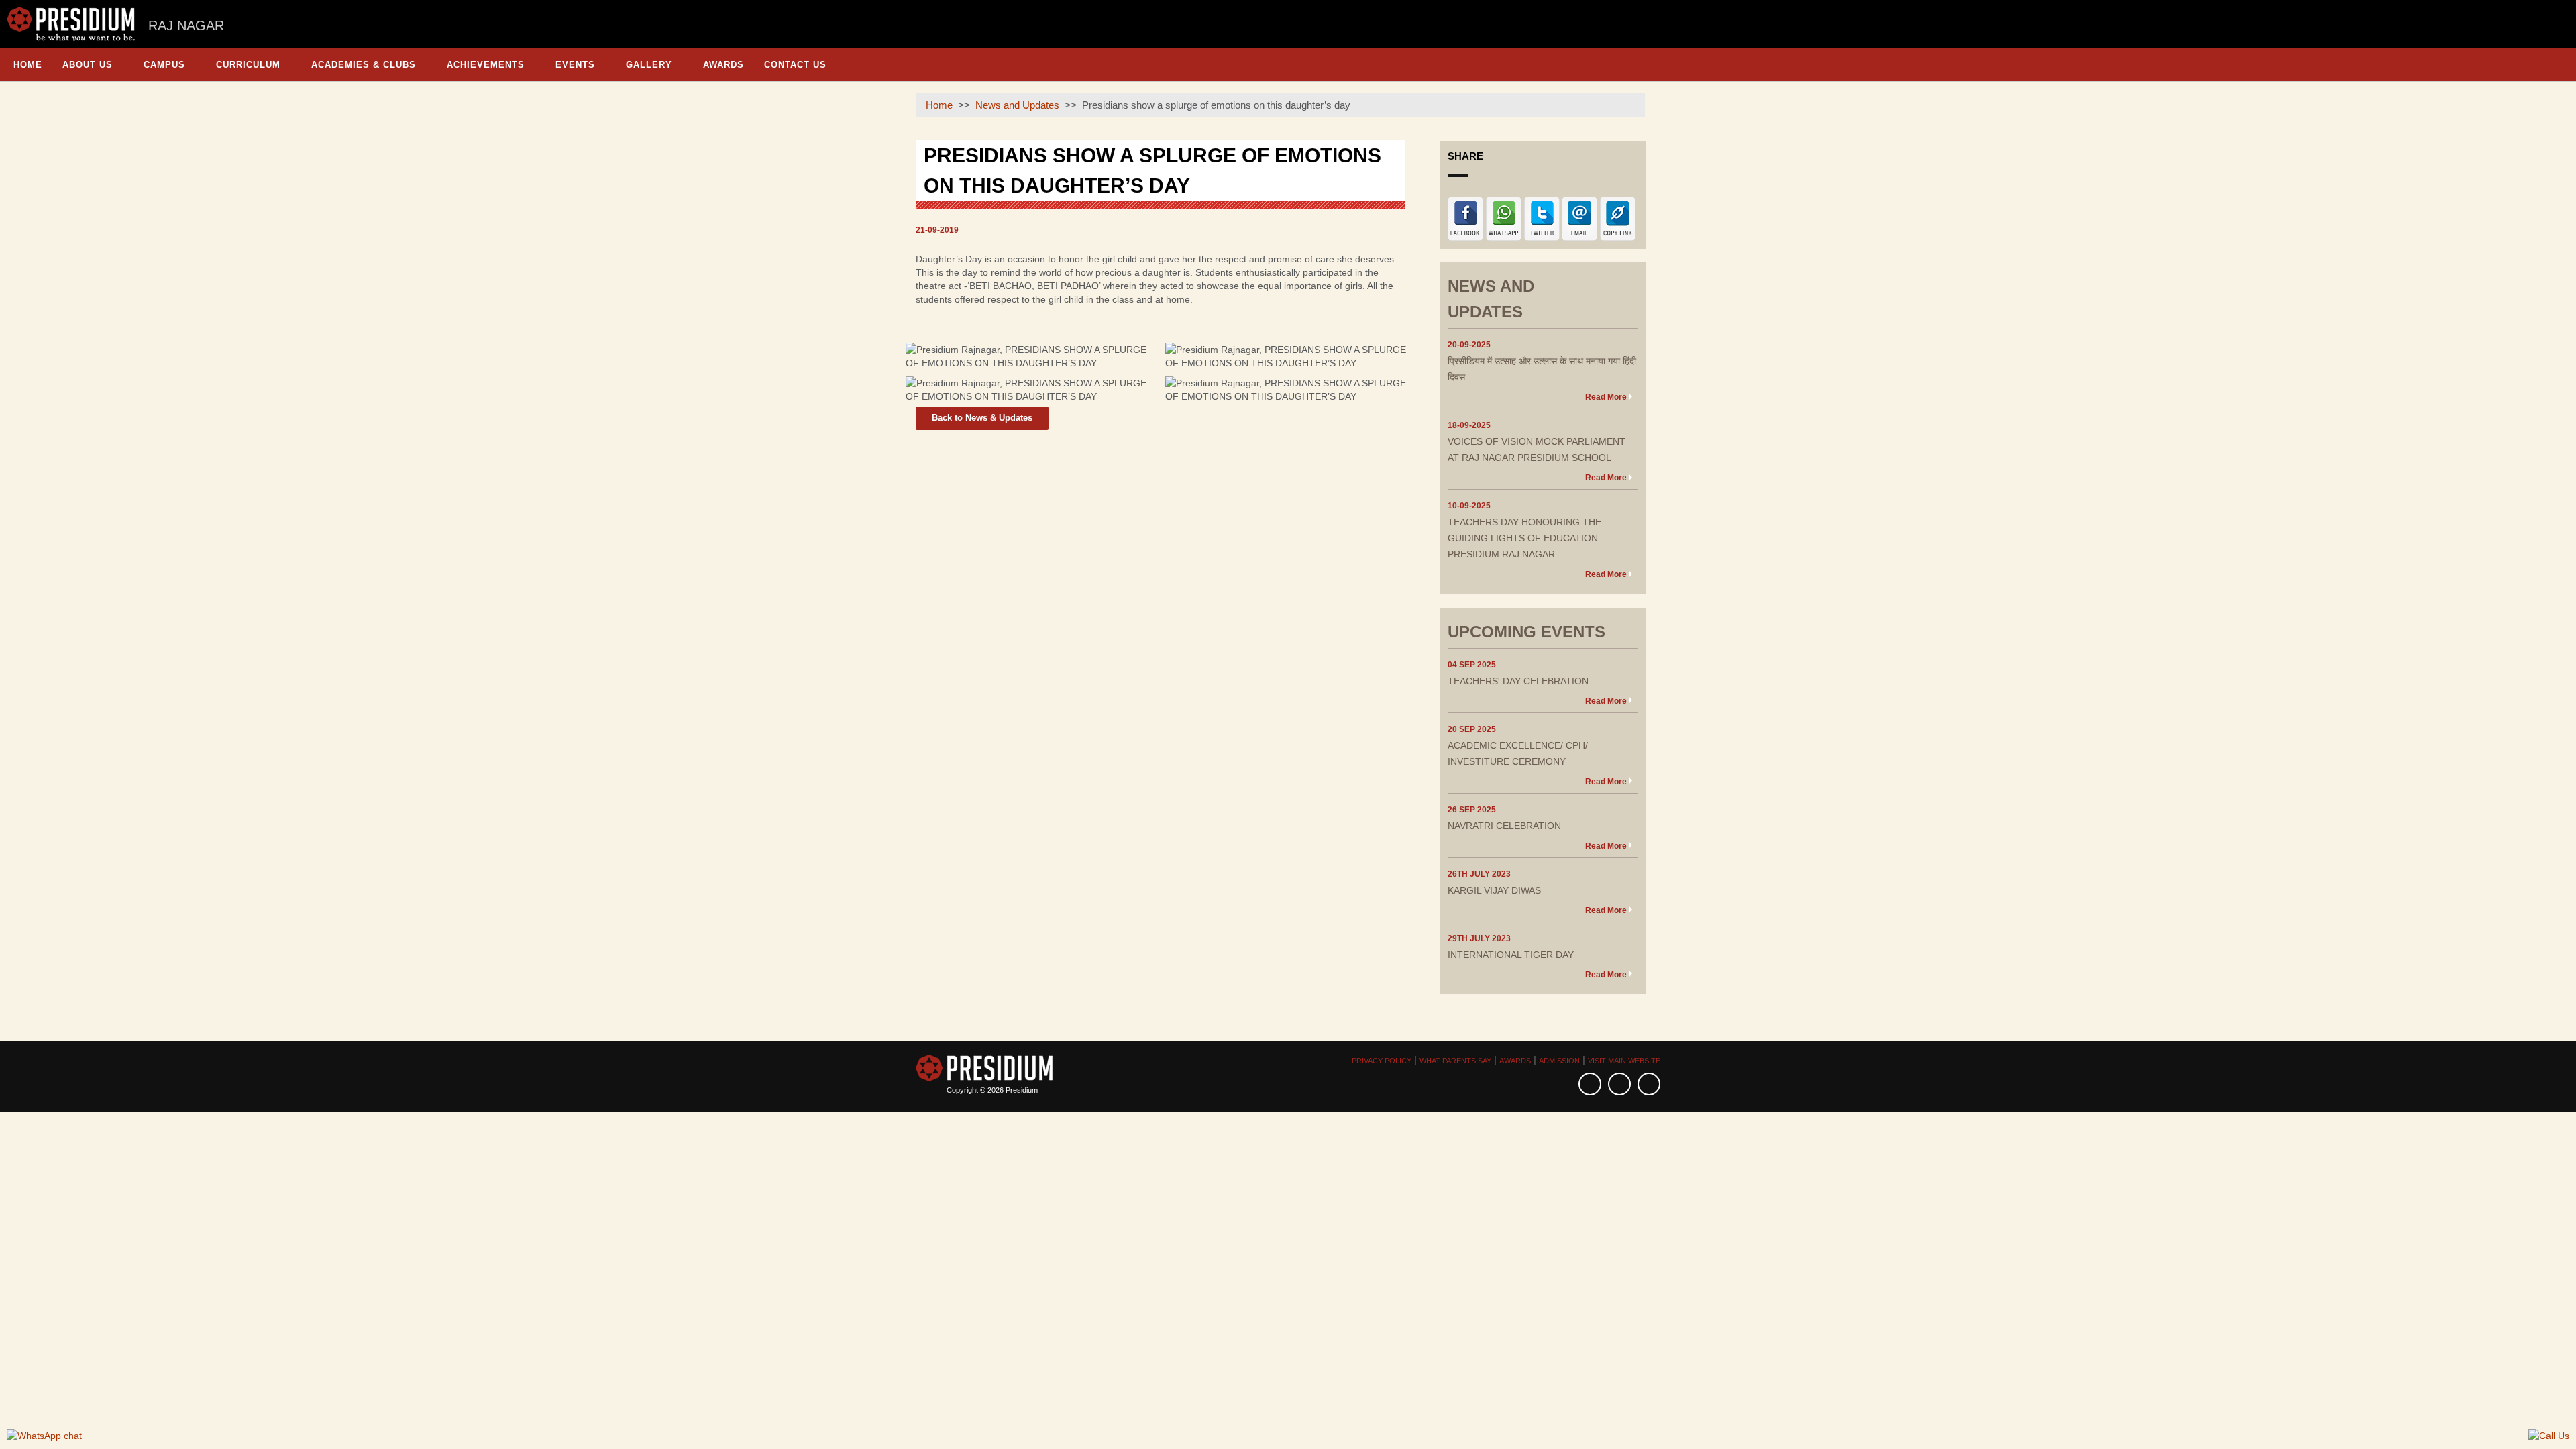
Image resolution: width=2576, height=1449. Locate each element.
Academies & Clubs (364, 65)
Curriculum (248, 65)
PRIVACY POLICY (1382, 1061)
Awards (723, 65)
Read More (1606, 397)
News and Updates (1017, 105)
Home (28, 65)
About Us (88, 65)
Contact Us (795, 65)
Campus (164, 65)
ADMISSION (1559, 1061)
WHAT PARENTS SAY (1455, 1061)
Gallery (649, 65)
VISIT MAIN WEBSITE (1624, 1061)
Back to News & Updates (982, 418)
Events (575, 65)
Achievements (486, 65)
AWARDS (1515, 1061)
